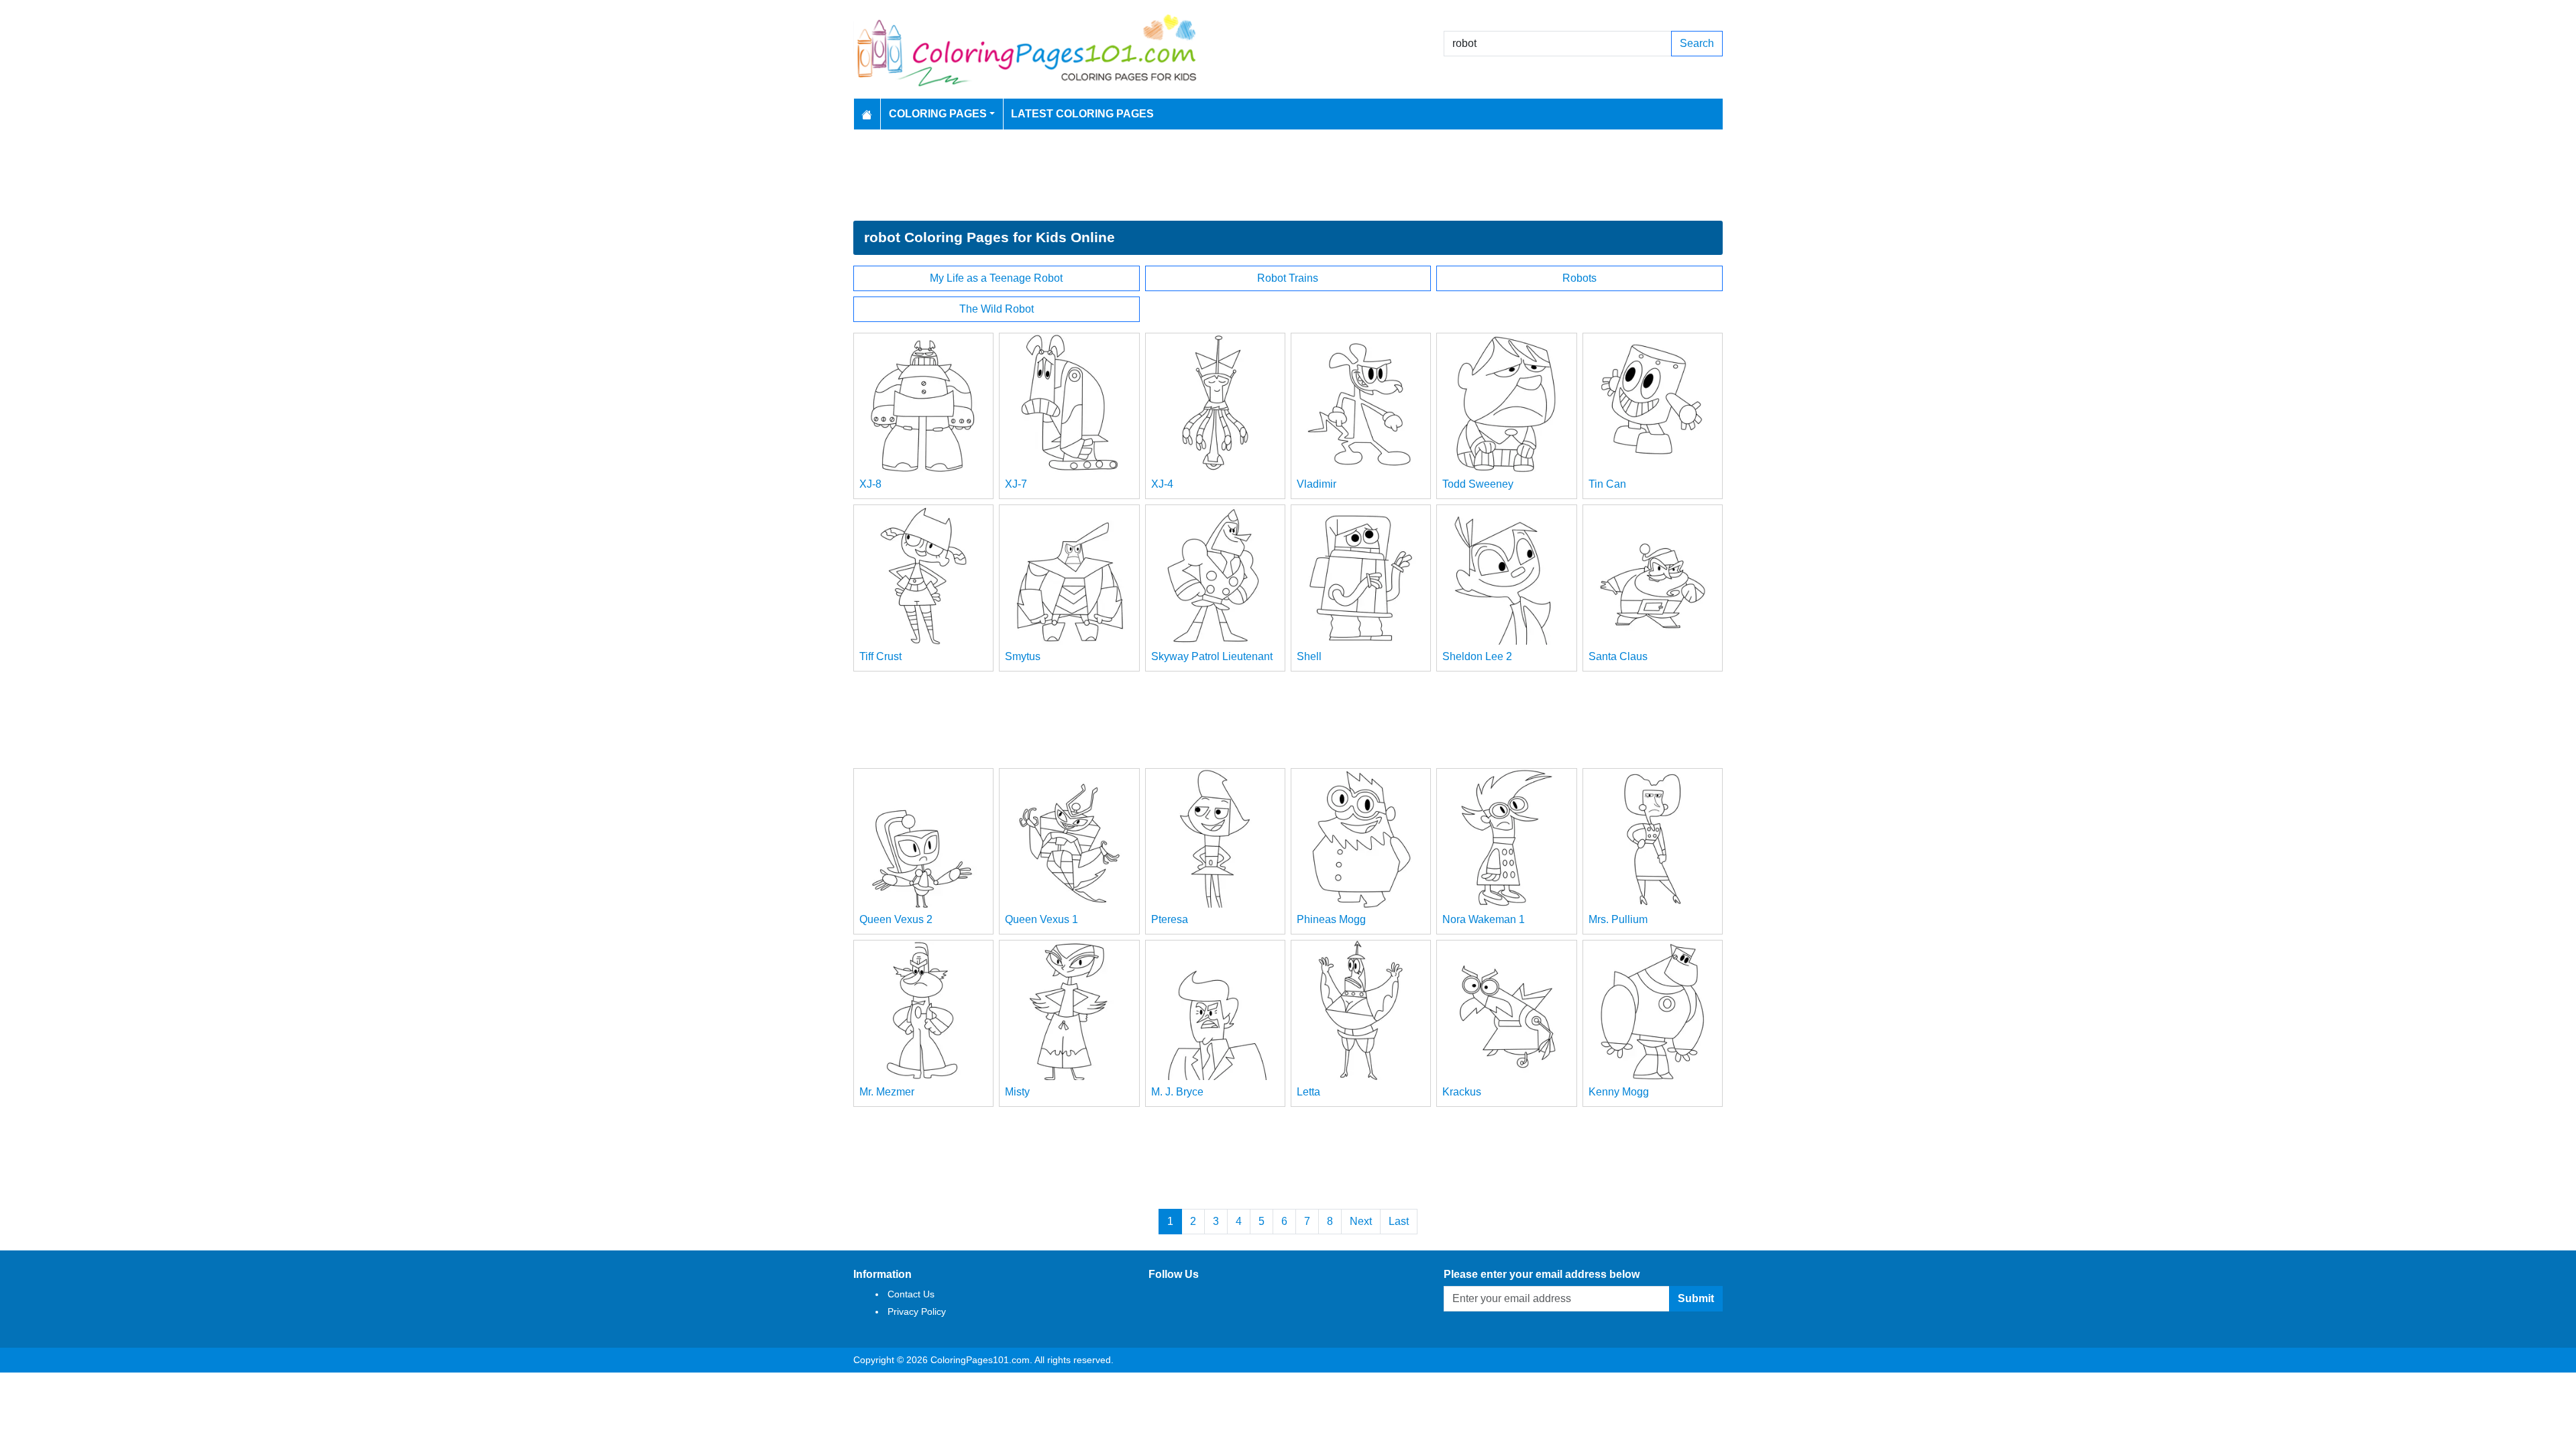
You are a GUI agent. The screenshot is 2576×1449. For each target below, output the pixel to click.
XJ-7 (1016, 484)
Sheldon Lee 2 (1477, 656)
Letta (1308, 1092)
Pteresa (1170, 919)
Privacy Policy (917, 1311)
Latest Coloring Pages (1082, 114)
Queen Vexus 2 (896, 919)
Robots (1579, 278)
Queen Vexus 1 (1041, 919)
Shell (1309, 656)
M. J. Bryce (1177, 1092)
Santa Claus (1618, 656)
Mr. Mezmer (887, 1092)
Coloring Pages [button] (938, 114)
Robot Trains (1288, 278)
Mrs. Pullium (1618, 919)
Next (1361, 1221)
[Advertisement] (1288, 175)
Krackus (1462, 1092)
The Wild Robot (997, 309)
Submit (1696, 1298)
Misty (1017, 1092)
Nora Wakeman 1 (1484, 919)
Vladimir (1317, 484)
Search (1697, 43)
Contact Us (911, 1294)
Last (1399, 1221)
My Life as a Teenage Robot (996, 278)
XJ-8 (870, 484)
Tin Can (1607, 484)
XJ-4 (1162, 484)
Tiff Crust (880, 656)
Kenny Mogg (1619, 1092)
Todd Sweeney (1478, 484)
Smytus (1023, 656)
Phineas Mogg (1331, 919)
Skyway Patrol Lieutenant (1212, 656)
